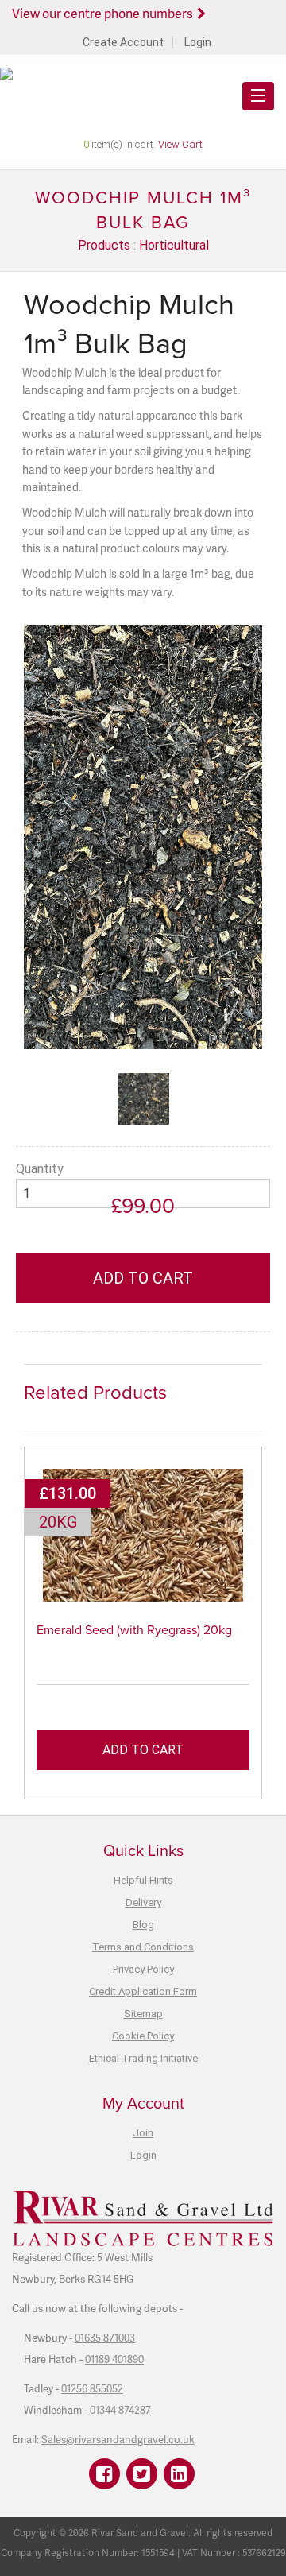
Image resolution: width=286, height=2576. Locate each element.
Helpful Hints (143, 1880)
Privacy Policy (143, 1969)
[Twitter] (142, 2474)
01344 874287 (120, 2410)
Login (198, 42)
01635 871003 (105, 2338)
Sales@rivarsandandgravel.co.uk (118, 2439)
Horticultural (174, 245)
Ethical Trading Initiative (143, 2058)
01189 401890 (114, 2359)
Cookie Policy (143, 2036)
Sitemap (143, 2014)
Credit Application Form (143, 1991)
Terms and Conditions (143, 1947)
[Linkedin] (179, 2474)
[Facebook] (104, 2474)
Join (143, 2133)
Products (104, 245)
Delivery (143, 1902)
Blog (143, 1925)
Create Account (123, 42)
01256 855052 (92, 2388)
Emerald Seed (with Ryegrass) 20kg (134, 1630)
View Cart (180, 144)
